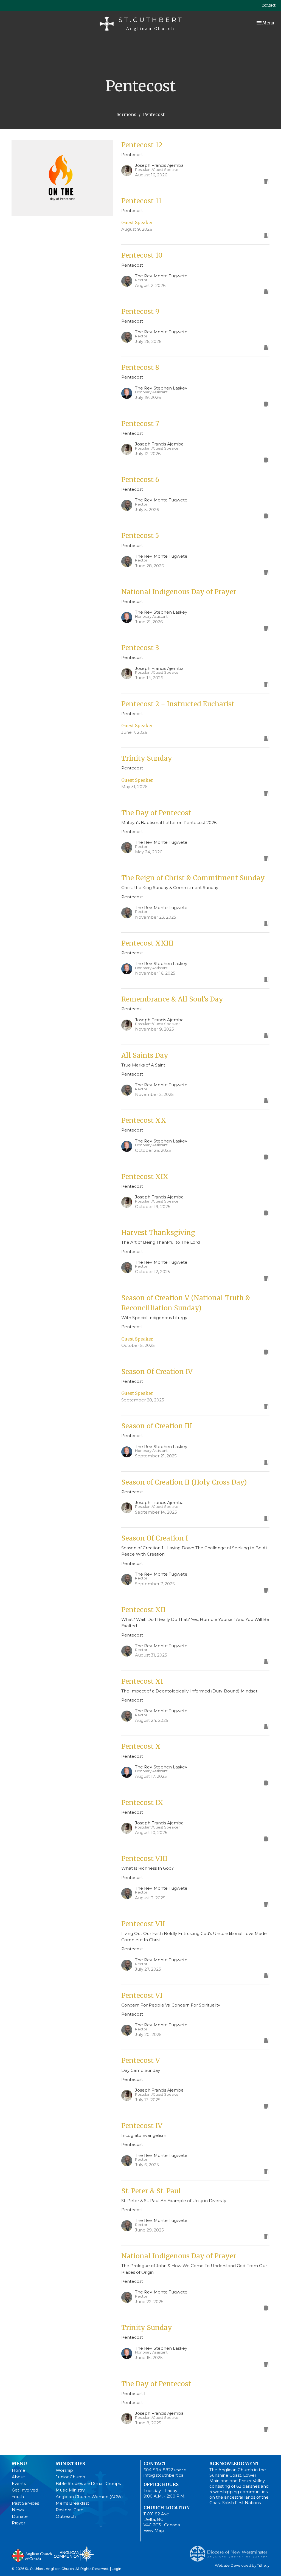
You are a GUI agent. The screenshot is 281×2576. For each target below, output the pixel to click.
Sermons (127, 114)
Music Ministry (70, 2490)
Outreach (66, 2516)
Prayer (19, 2523)
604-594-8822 (158, 2470)
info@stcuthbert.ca (164, 2475)
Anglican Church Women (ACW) (89, 2497)
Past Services (25, 2503)
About (18, 2477)
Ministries (70, 2464)
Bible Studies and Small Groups (88, 2483)
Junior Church (70, 2477)
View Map (154, 2530)
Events (19, 2483)
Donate (20, 2516)
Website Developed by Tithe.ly (242, 2565)
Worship (64, 2470)
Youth (18, 2497)
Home (19, 2470)
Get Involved (25, 2490)
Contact (269, 5)
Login (116, 2569)
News (18, 2510)
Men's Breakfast (72, 2503)
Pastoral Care (70, 2510)
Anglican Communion (74, 2554)
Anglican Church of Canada (32, 2555)
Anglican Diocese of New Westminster (231, 2551)
